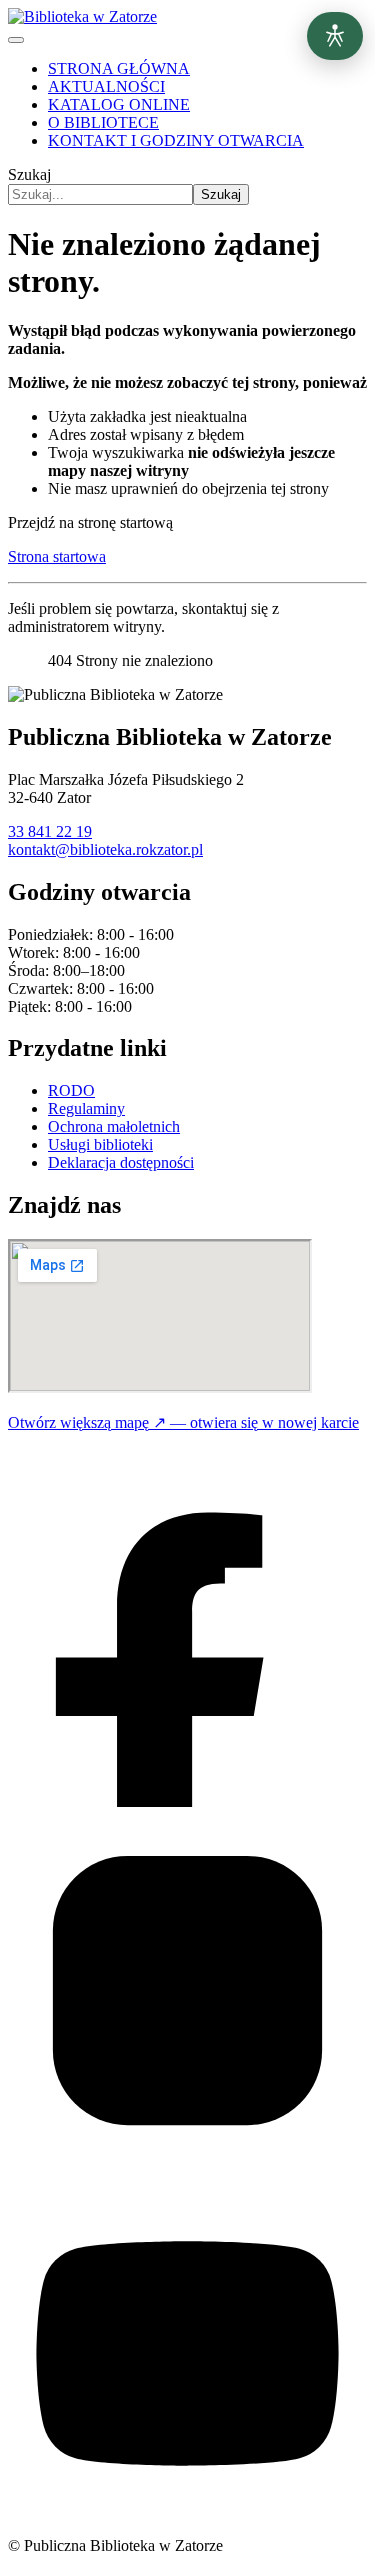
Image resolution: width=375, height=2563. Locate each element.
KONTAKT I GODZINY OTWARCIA (176, 140)
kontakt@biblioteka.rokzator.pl (105, 849)
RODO (71, 1090)
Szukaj (29, 174)
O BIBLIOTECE (103, 122)
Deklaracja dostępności (121, 1162)
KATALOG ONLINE (119, 104)
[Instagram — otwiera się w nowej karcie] (187, 2164)
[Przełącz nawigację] (16, 40)
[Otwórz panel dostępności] (335, 36)
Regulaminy (86, 1108)
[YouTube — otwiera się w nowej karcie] (187, 2527)
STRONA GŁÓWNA (119, 68)
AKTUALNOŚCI (106, 86)
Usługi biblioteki (100, 1144)
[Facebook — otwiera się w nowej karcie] (187, 1801)
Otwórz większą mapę (183, 1422)
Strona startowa (57, 556)
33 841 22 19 (50, 831)
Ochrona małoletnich (114, 1126)
